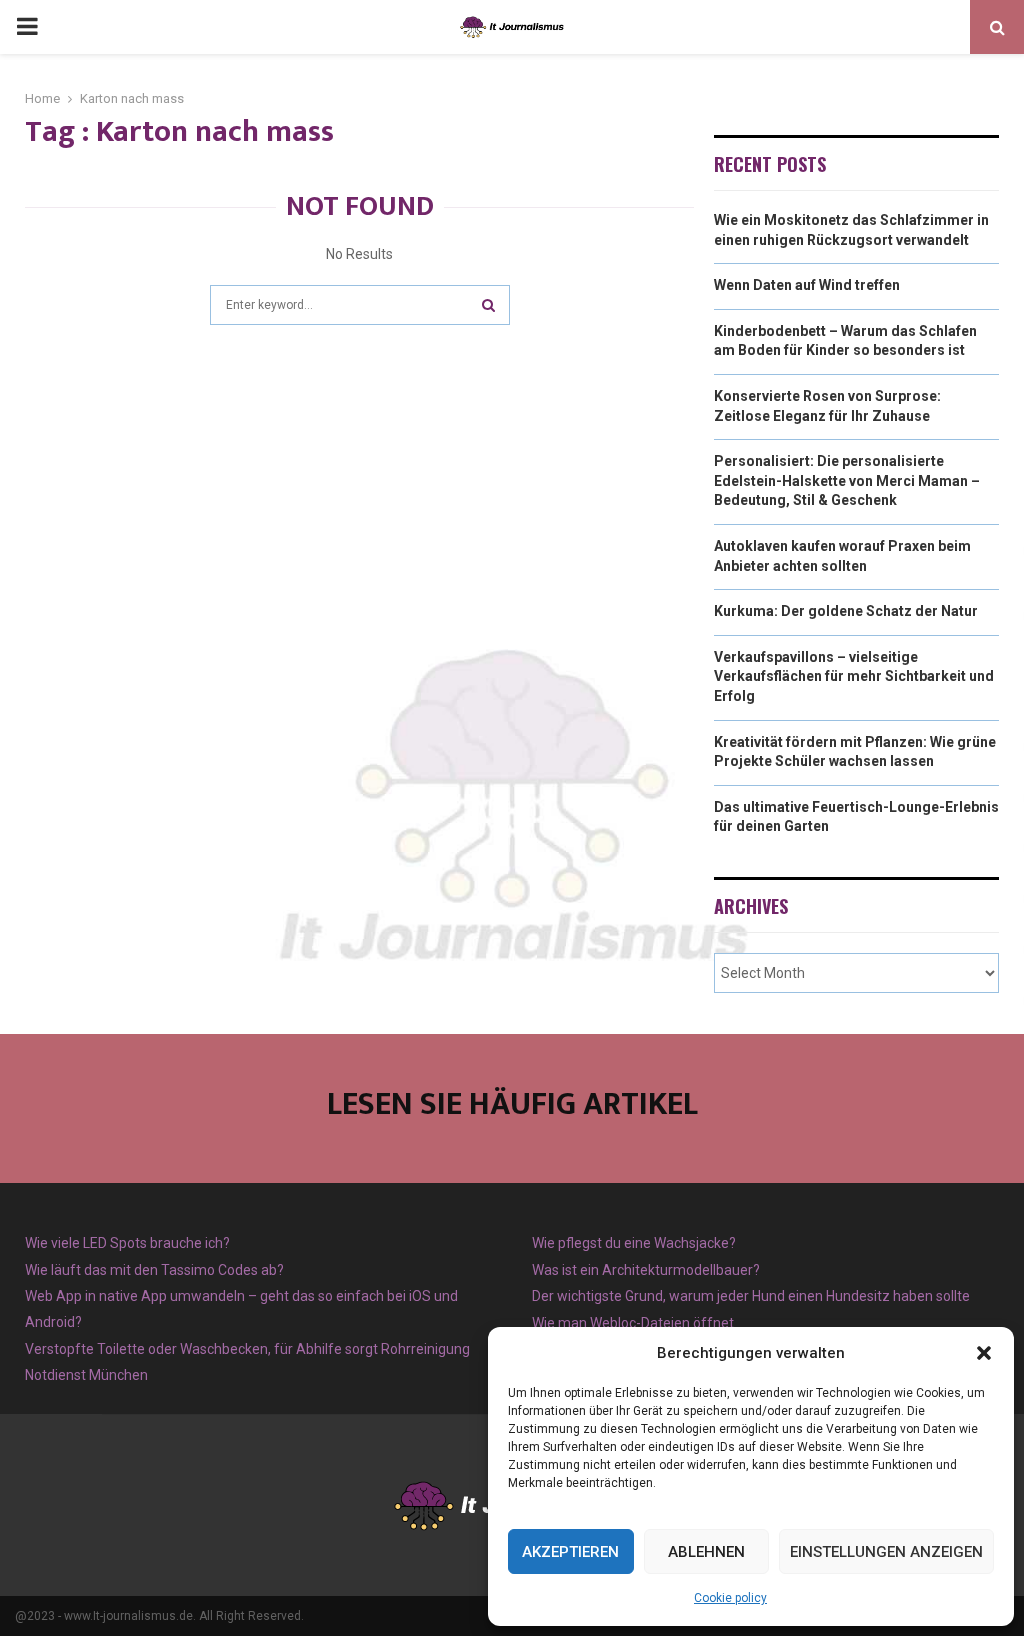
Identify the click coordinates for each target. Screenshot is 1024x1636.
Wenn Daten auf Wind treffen (807, 285)
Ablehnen (706, 1552)
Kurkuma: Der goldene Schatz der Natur (846, 611)
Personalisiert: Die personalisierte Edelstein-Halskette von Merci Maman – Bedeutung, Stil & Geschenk (847, 480)
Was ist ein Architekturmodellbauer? (646, 1270)
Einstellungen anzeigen (886, 1552)
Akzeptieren (570, 1552)
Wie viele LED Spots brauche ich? (127, 1243)
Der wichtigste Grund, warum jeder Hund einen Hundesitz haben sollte (751, 1296)
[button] (984, 1353)
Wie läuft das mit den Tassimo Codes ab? (154, 1270)
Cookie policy (730, 1598)
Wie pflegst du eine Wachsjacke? (634, 1243)
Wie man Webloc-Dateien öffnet (633, 1323)
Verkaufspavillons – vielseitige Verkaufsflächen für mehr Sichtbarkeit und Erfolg (854, 676)
